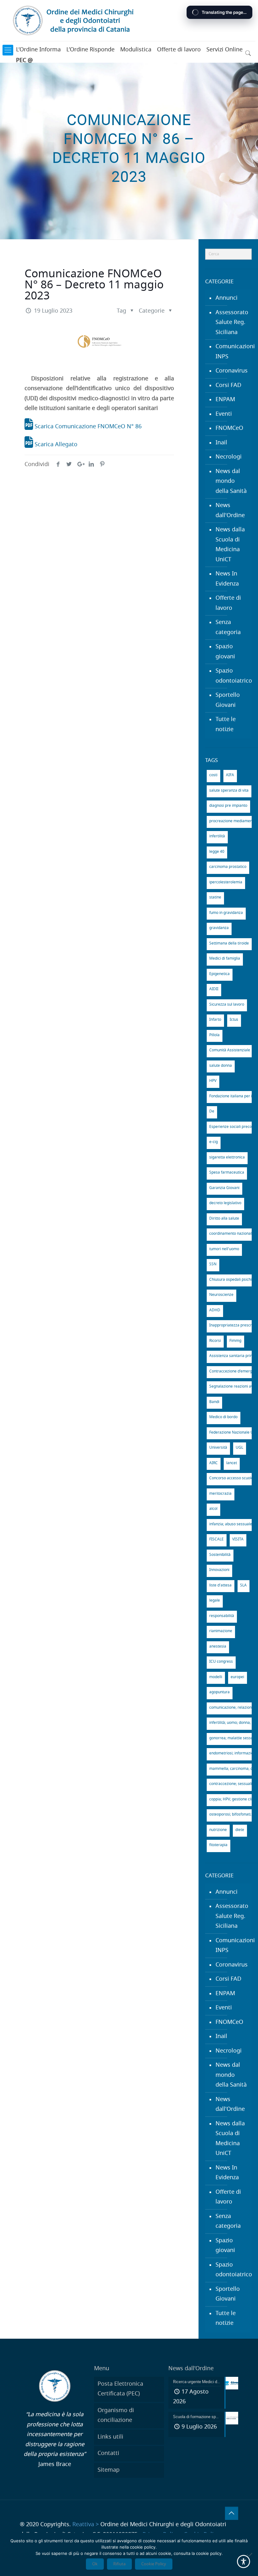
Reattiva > (86, 2525)
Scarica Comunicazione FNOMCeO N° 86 (87, 427)
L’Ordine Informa (38, 50)
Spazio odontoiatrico (232, 676)
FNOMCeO (229, 428)
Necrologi (229, 457)
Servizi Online (224, 50)
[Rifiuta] (250, 2555)
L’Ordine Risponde (90, 50)
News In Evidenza (227, 579)
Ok (95, 2564)
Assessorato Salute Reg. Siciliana (232, 323)
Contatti (108, 2453)
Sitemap (109, 2470)
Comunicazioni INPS (232, 352)
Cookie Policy (154, 2564)
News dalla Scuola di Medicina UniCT (230, 545)
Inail (221, 443)
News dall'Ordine (230, 511)
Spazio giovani (225, 652)
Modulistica (136, 50)
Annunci (227, 298)
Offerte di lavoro (179, 50)
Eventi (224, 414)
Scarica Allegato (55, 445)
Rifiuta (119, 2564)
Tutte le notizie (226, 725)
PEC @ (24, 61)
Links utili (110, 2437)
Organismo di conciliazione (116, 2416)
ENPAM (225, 400)
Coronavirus (232, 371)
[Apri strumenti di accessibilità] (244, 2562)
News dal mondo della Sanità (231, 481)
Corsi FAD (228, 385)
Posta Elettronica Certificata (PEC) (120, 2389)
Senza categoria (228, 627)
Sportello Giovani (228, 700)
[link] (8, 50)
